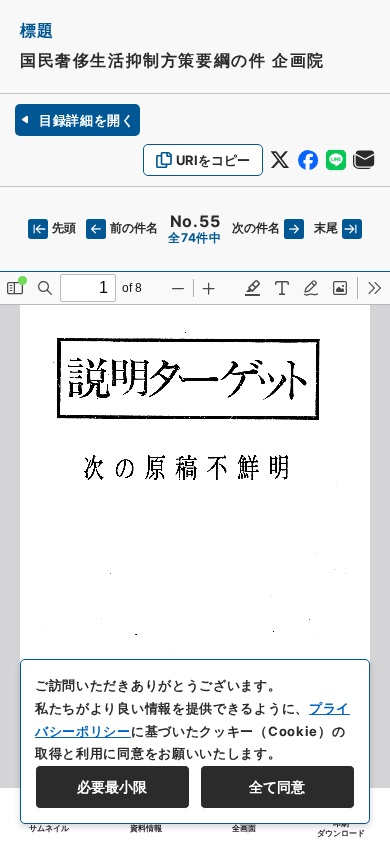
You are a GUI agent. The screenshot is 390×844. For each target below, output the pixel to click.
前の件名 (134, 227)
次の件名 (256, 227)
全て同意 (277, 786)
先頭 (64, 227)
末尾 (326, 227)
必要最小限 (112, 786)
